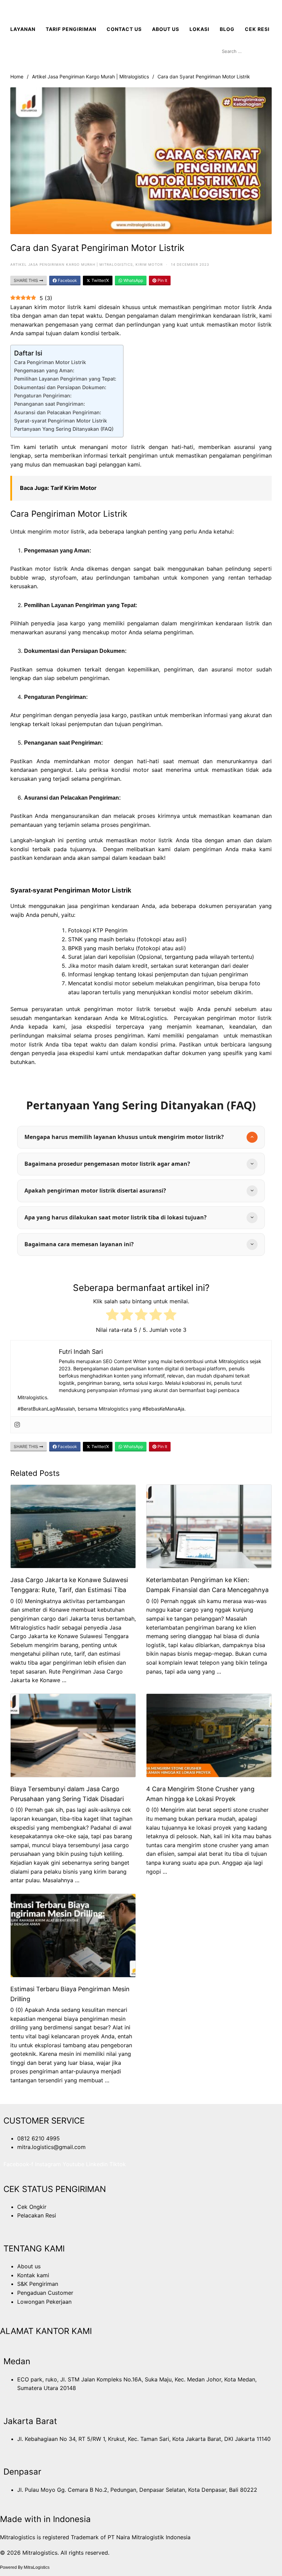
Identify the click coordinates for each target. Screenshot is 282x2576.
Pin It (162, 280)
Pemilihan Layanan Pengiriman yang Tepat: (65, 379)
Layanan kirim (30, 307)
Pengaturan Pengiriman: (43, 396)
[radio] (112, 1316)
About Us (166, 29)
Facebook (67, 280)
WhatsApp (133, 280)
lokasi (199, 29)
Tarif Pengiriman (71, 29)
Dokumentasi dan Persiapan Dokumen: (60, 387)
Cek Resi (257, 29)
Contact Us (124, 29)
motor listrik (69, 531)
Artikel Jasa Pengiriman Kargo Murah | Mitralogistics (90, 76)
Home (17, 76)
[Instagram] (17, 1425)
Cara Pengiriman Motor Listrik (50, 362)
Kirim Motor (149, 264)
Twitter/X (100, 280)
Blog (227, 29)
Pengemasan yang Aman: (44, 370)
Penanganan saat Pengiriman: (50, 404)
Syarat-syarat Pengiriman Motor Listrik (61, 421)
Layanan (23, 29)
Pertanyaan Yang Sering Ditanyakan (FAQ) (64, 429)
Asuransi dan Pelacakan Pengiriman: (58, 412)
